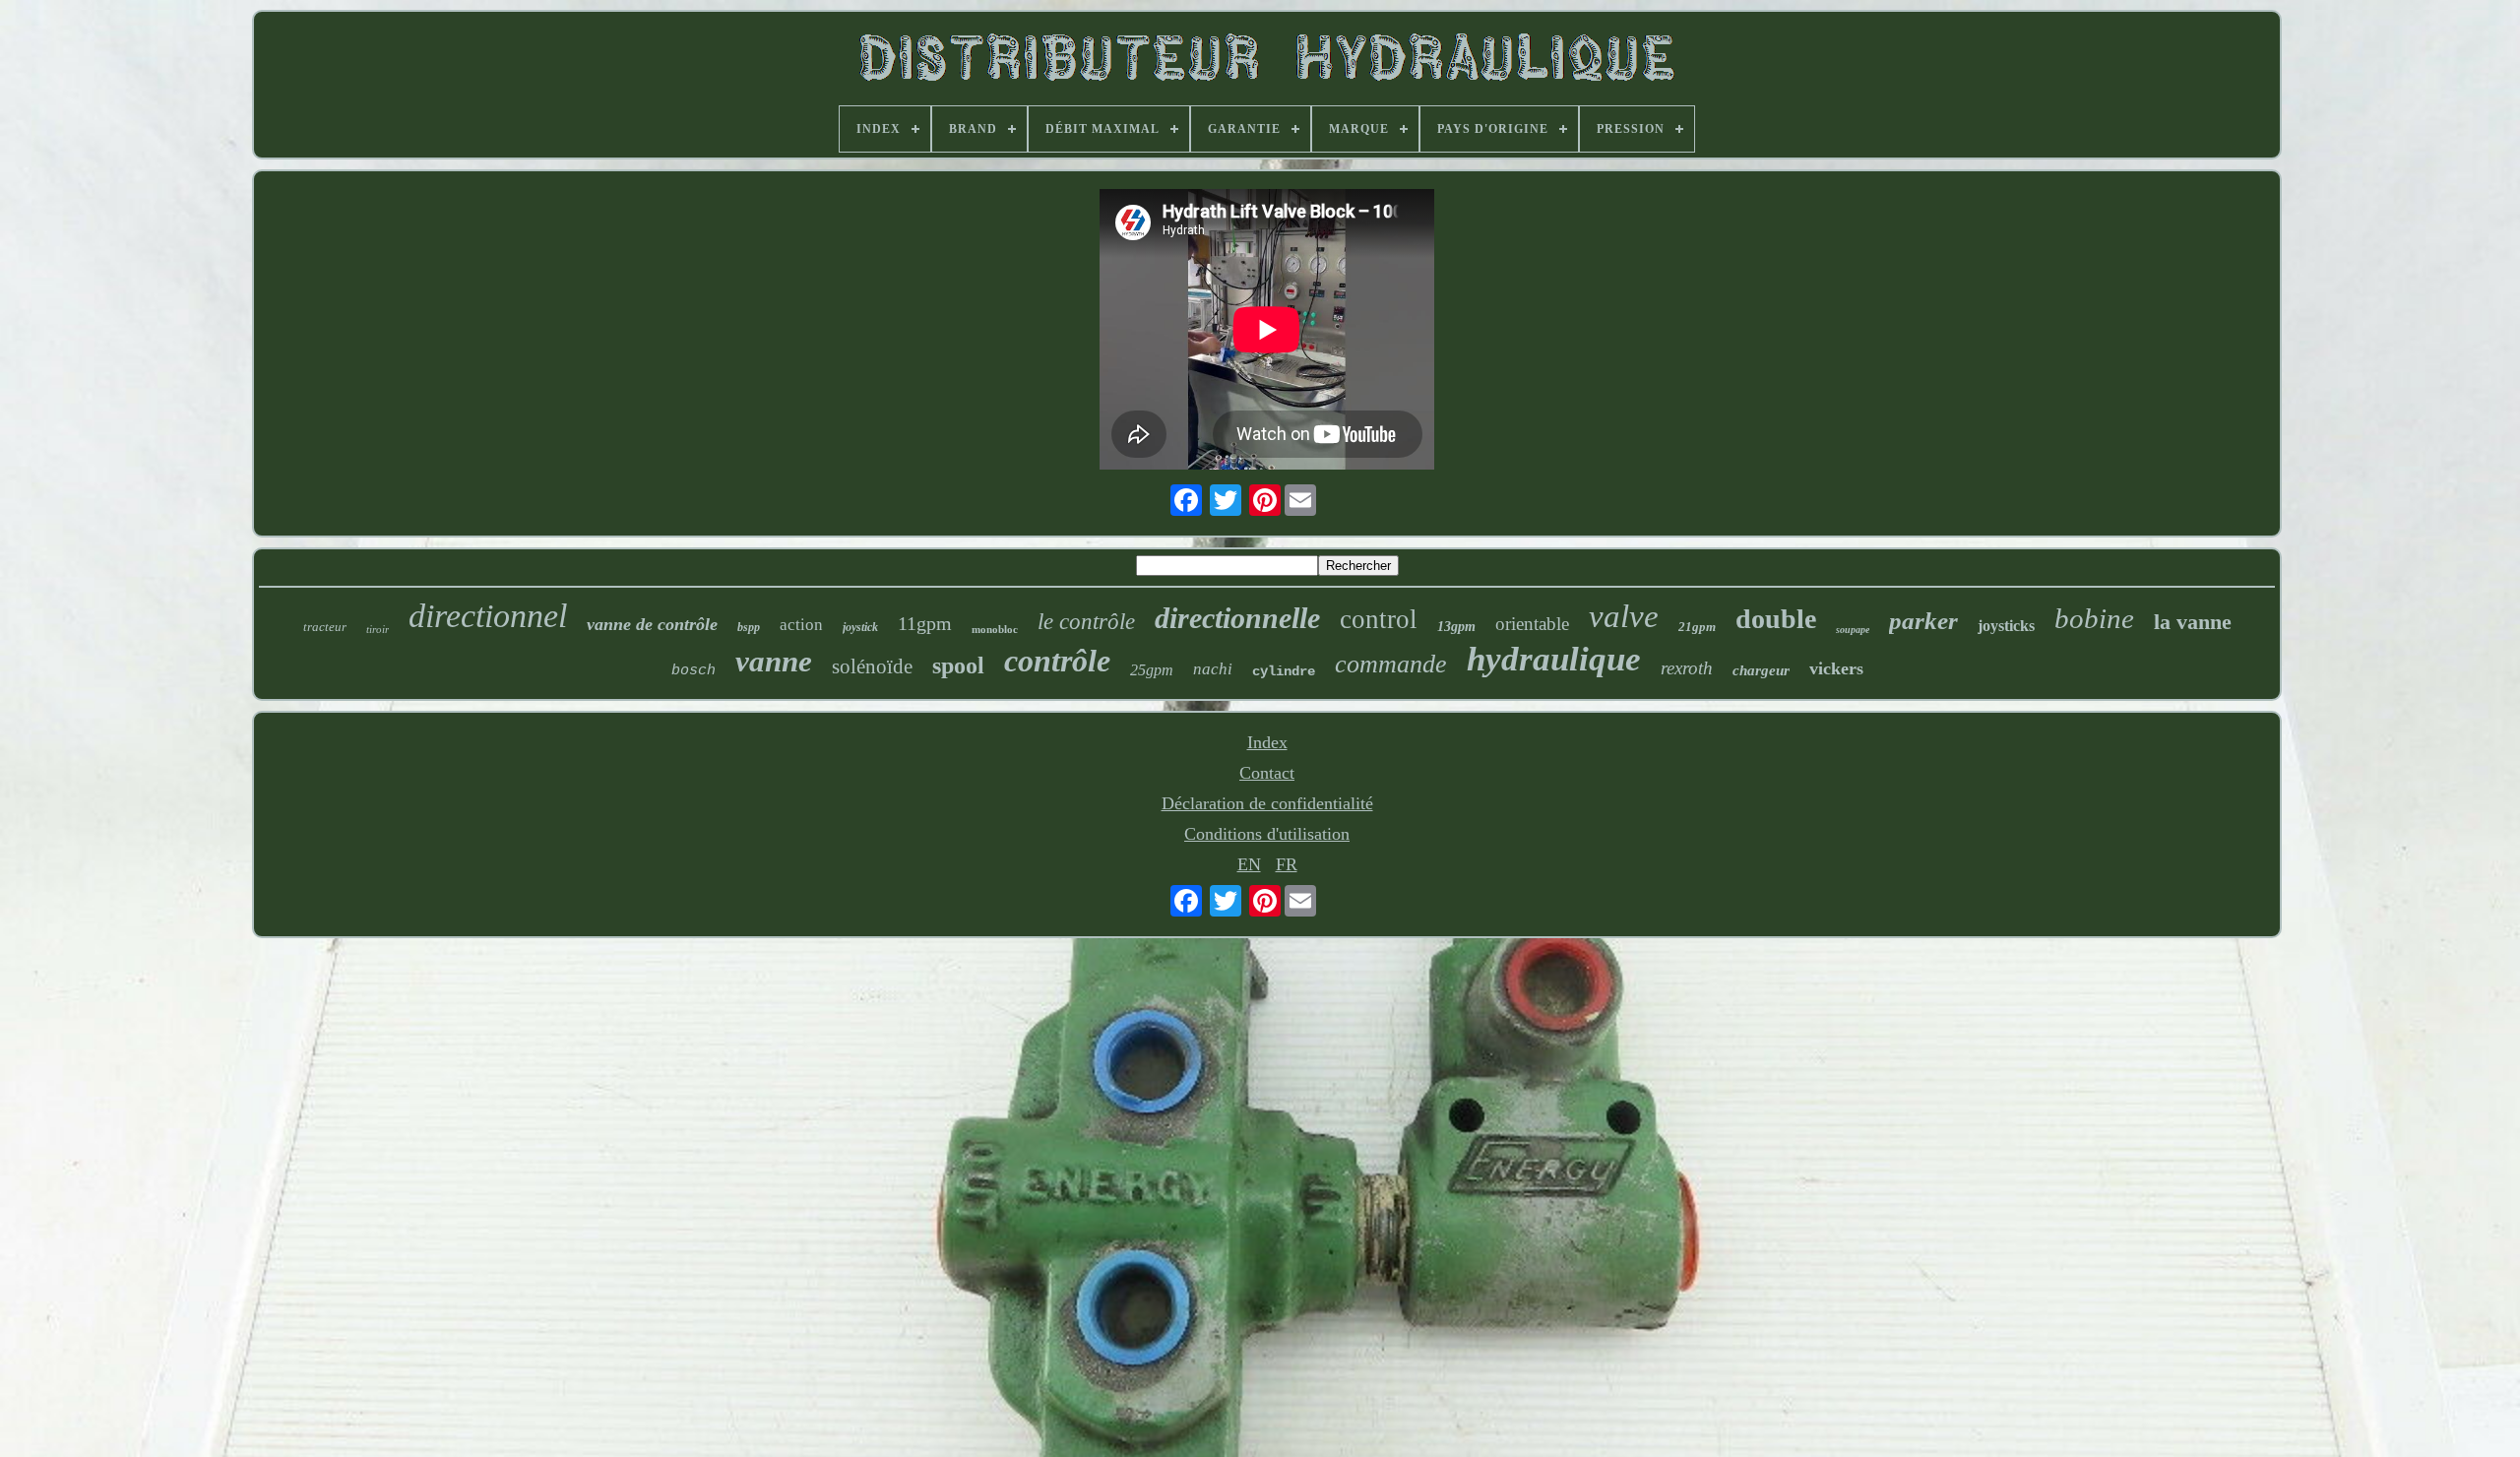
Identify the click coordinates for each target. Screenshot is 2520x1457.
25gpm (1152, 670)
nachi (1213, 669)
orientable (1532, 624)
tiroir (378, 629)
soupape (1853, 630)
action (801, 625)
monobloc (995, 629)
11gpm (925, 623)
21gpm (1697, 627)
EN (1249, 864)
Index (1267, 742)
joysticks (2006, 626)
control (1379, 619)
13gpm (1456, 627)
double (1776, 619)
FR (1287, 864)
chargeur (1761, 670)
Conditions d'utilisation (1267, 834)
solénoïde (872, 666)
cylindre (1284, 671)
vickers (1836, 668)
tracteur (325, 627)
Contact (1267, 773)
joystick (860, 627)
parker (1923, 621)
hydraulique (1554, 659)
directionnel (488, 616)
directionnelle (1237, 618)
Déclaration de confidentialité (1267, 803)
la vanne (2193, 622)
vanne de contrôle (652, 624)
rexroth (1687, 668)
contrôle (1057, 661)
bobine (2094, 618)
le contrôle (1086, 622)
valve (1624, 616)
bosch (693, 671)
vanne (774, 661)
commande (1391, 664)
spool (958, 665)
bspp (749, 627)
